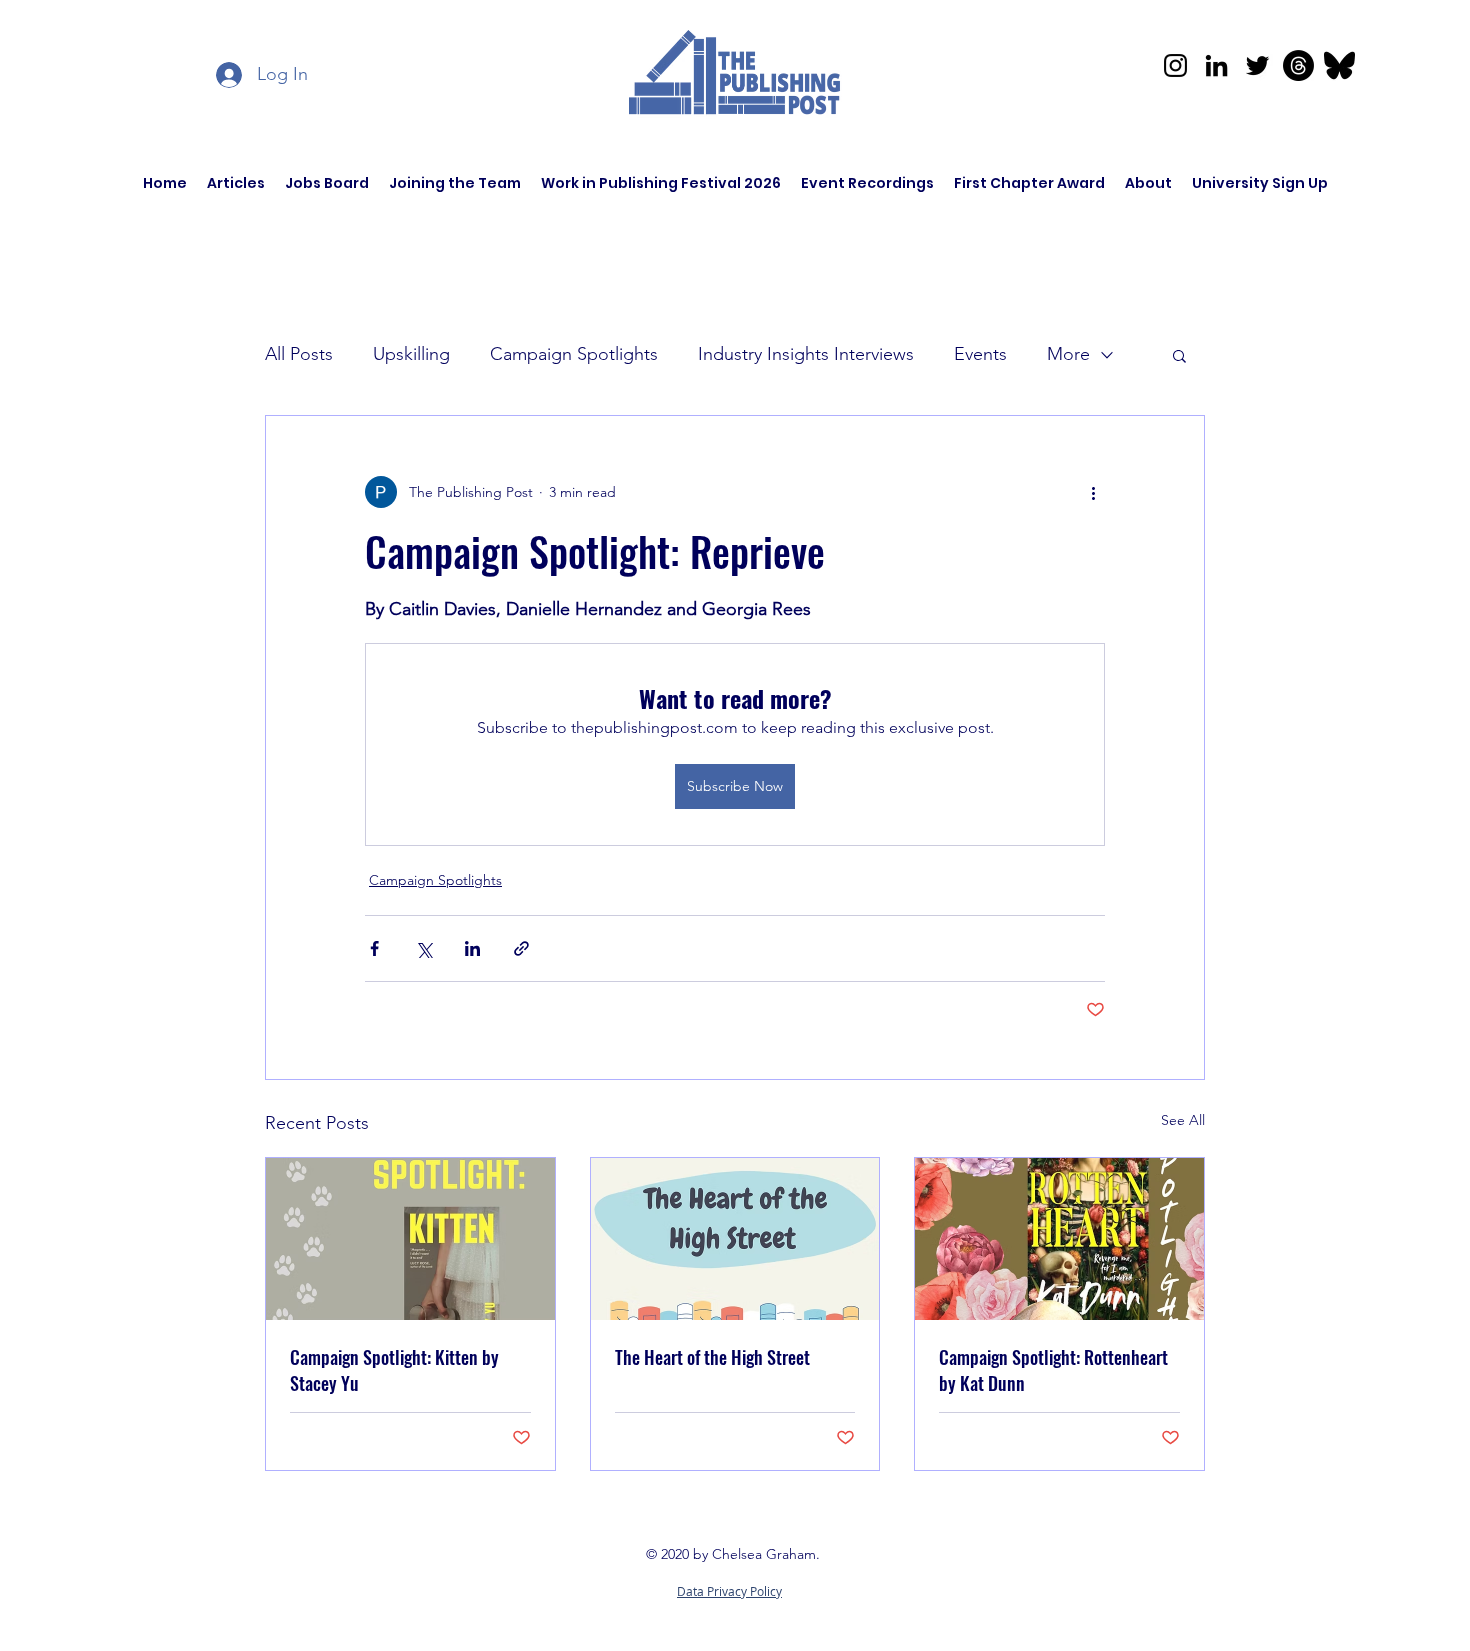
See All (1183, 1120)
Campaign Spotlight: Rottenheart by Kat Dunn (1053, 1370)
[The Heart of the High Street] (735, 1239)
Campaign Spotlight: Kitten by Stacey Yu (394, 1370)
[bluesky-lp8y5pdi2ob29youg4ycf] (1339, 65)
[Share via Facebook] (374, 948)
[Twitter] (1257, 65)
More (1068, 354)
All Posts (299, 354)
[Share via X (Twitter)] (423, 948)
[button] (1179, 355)
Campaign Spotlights (574, 354)
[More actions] (1093, 492)
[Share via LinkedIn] (472, 948)
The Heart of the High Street (712, 1357)
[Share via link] (521, 948)
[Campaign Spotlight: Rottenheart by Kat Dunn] (1059, 1239)
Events (980, 354)
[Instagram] (1175, 65)
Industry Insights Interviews (806, 354)
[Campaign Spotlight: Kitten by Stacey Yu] (410, 1239)
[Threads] (1298, 65)
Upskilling (411, 354)
